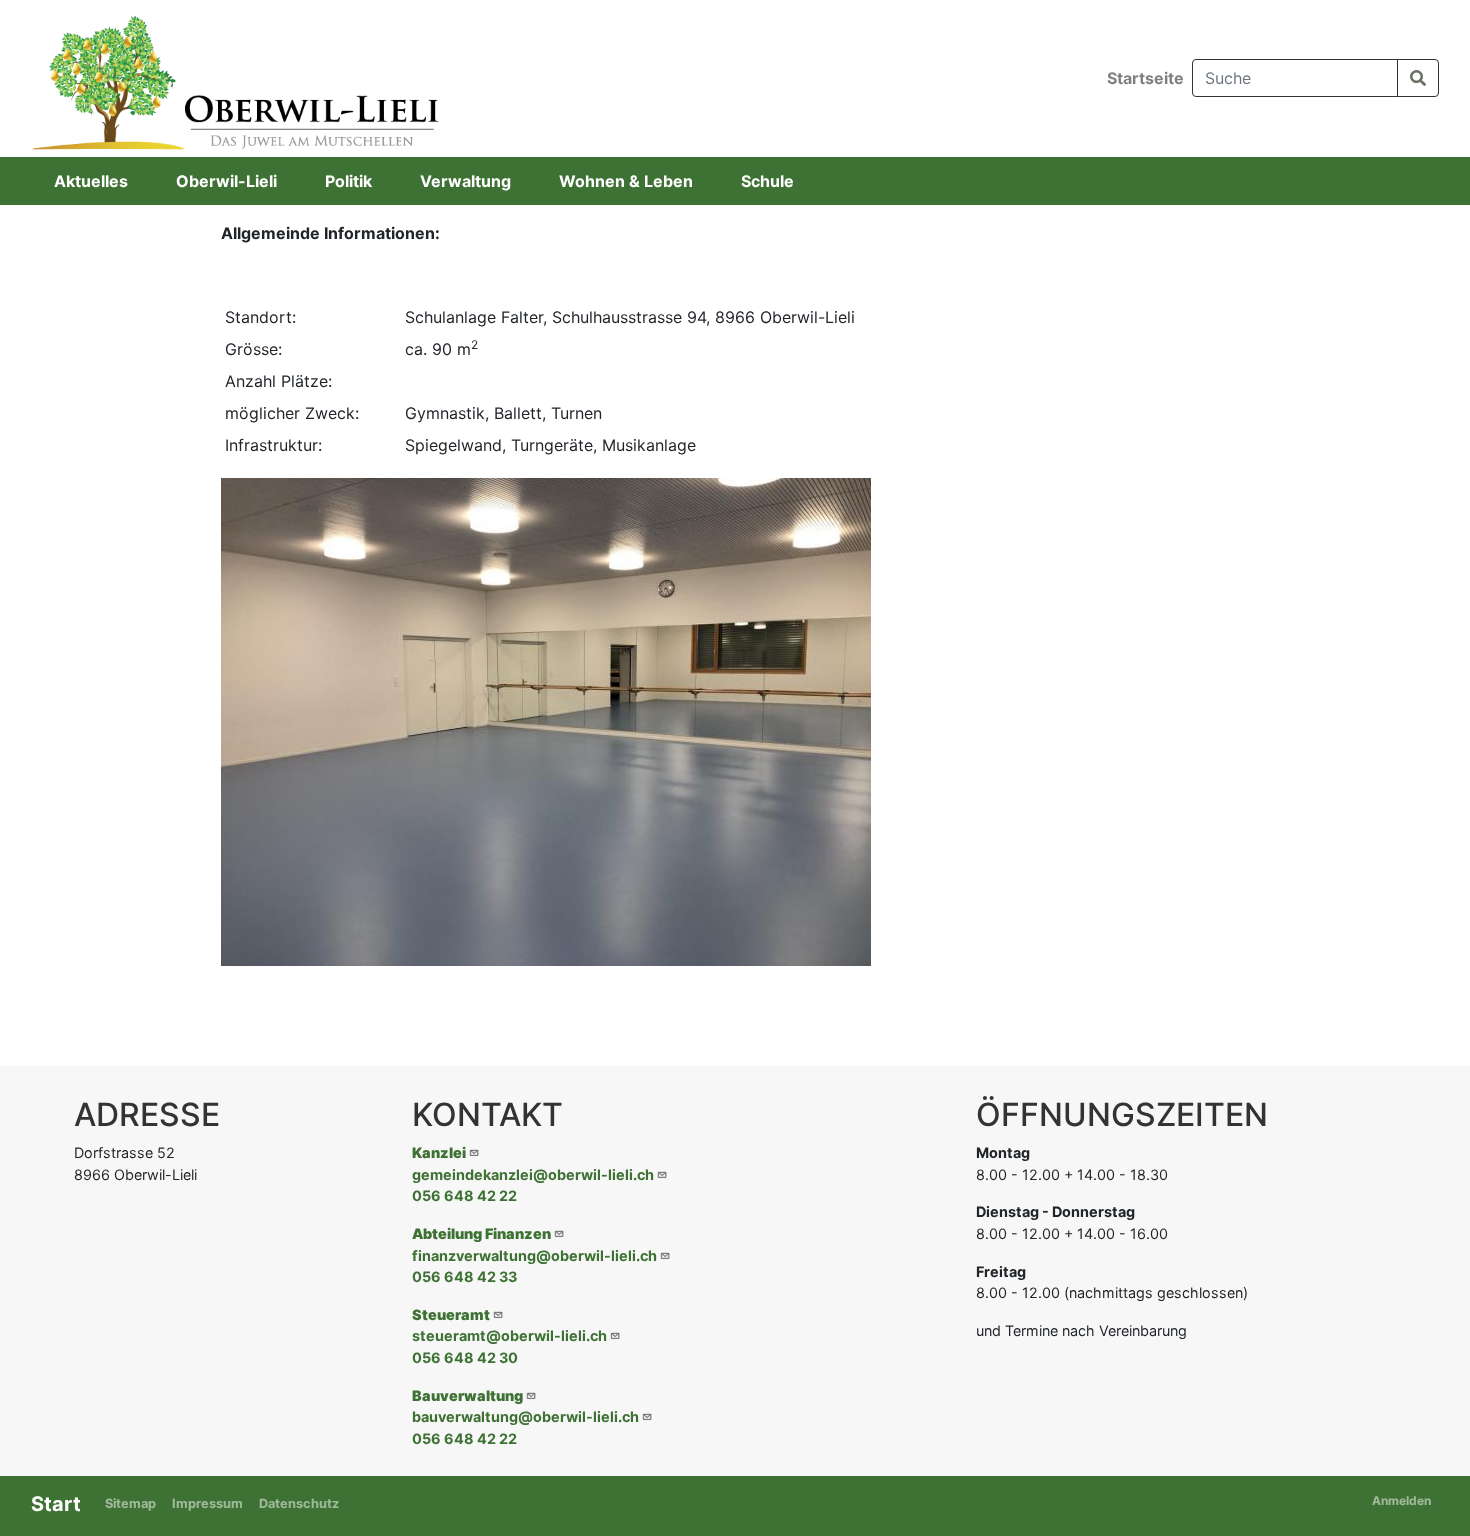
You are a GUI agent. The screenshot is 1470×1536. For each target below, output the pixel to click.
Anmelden (1401, 1500)
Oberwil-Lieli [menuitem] (226, 181)
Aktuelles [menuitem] (91, 181)
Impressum (207, 1503)
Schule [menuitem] (767, 181)
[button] (546, 720)
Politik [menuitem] (348, 181)
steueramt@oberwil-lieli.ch (509, 1335)
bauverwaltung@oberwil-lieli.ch (525, 1416)
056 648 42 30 (465, 1357)
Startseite (1145, 78)
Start (56, 1504)
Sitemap (130, 1503)
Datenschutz (299, 1503)
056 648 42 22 (464, 1195)
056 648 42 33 (464, 1276)
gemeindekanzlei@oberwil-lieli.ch (533, 1174)
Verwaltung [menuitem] (465, 181)
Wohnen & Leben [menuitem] (626, 181)
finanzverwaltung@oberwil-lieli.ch (534, 1255)
